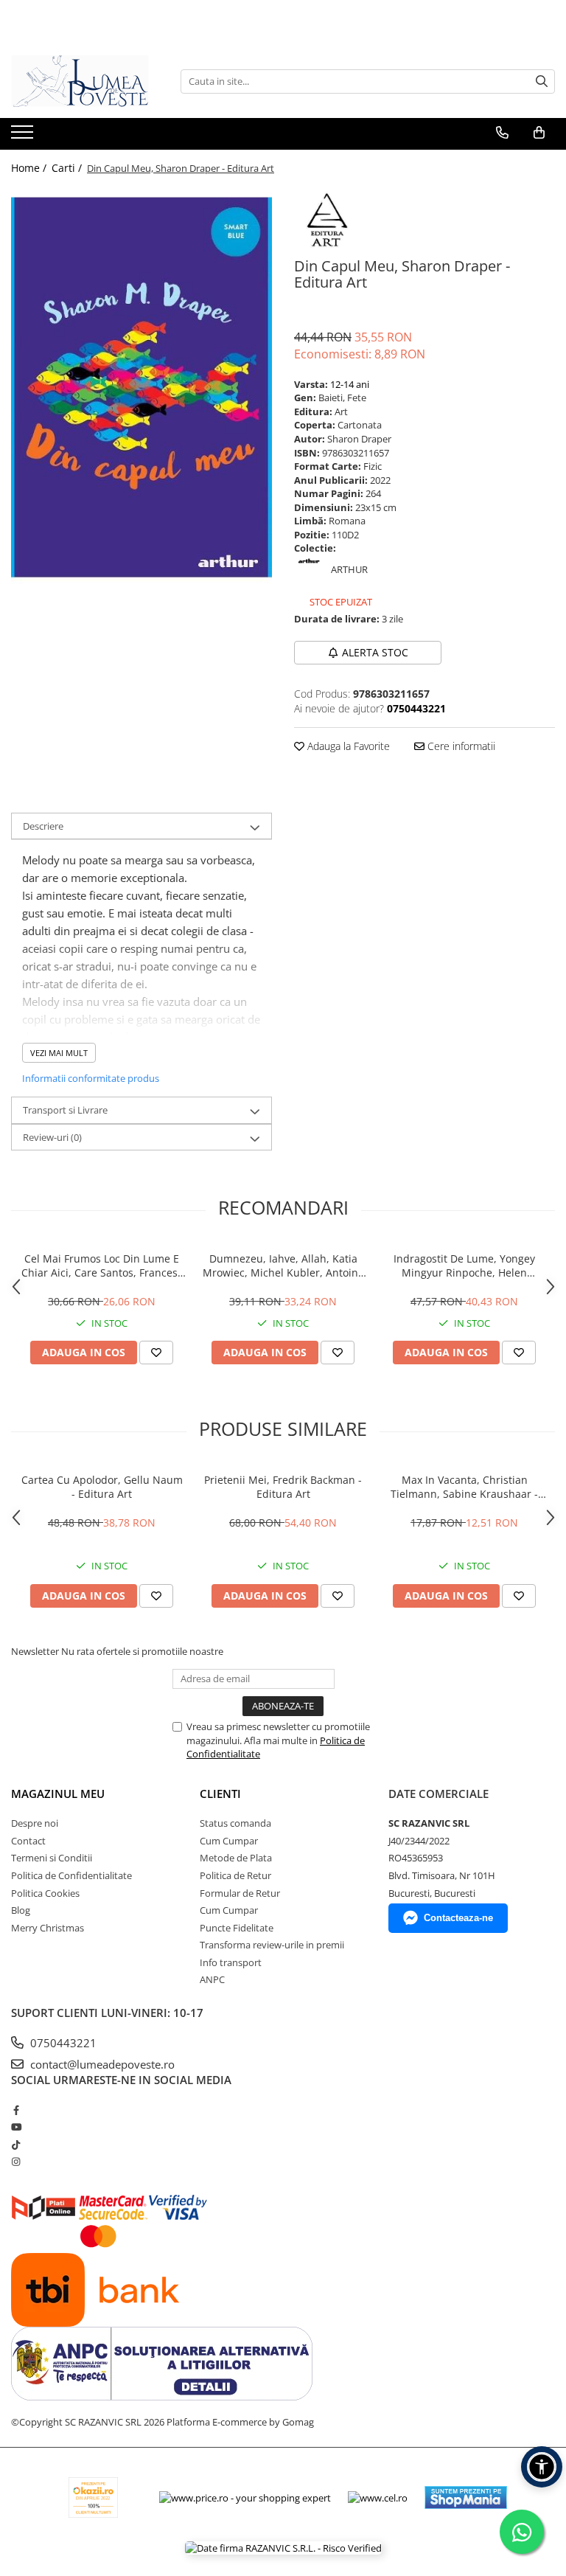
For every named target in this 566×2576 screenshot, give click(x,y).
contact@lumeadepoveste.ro (101, 2064)
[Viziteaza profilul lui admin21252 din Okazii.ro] (94, 2497)
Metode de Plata (236, 1858)
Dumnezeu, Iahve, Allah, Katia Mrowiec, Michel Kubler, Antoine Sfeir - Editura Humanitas (283, 1266)
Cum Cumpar (229, 1841)
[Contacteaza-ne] (502, 133)
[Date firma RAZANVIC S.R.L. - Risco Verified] (283, 2547)
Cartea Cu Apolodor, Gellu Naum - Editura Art (102, 1487)
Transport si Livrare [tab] (65, 1110)
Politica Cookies (45, 1893)
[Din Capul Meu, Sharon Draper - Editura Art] (141, 388)
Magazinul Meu (58, 1794)
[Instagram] (16, 2162)
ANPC (212, 1979)
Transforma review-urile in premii (272, 1945)
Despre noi (35, 1823)
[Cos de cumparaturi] (539, 133)
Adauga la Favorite (347, 746)
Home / (30, 168)
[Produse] (24, 136)
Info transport (231, 1962)
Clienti (220, 1794)
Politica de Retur (235, 1875)
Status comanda (235, 1823)
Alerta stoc (375, 652)
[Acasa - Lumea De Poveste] (85, 81)
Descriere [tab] (43, 826)
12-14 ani (350, 384)
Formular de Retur (240, 1893)
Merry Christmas (48, 1928)
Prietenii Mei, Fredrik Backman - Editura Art (283, 1487)
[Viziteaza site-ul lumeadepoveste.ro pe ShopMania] (466, 2497)
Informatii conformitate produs (91, 1078)
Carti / (68, 168)
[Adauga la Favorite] (156, 1353)
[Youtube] (16, 2127)
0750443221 (62, 2043)
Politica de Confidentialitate (71, 1875)
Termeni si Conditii (52, 1858)
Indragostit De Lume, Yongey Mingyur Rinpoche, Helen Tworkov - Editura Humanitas (464, 1266)
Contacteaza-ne (458, 1918)
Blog (21, 1910)
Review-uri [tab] (52, 1137)
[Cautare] (542, 81)
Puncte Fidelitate (237, 1928)
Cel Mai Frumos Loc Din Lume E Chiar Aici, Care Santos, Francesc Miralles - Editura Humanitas (102, 1266)
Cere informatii (460, 746)
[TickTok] (16, 2145)
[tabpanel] (141, 388)
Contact (28, 1841)
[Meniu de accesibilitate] (542, 2467)
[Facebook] (16, 2110)
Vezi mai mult (59, 1053)
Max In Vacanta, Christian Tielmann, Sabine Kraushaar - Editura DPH (464, 1487)
